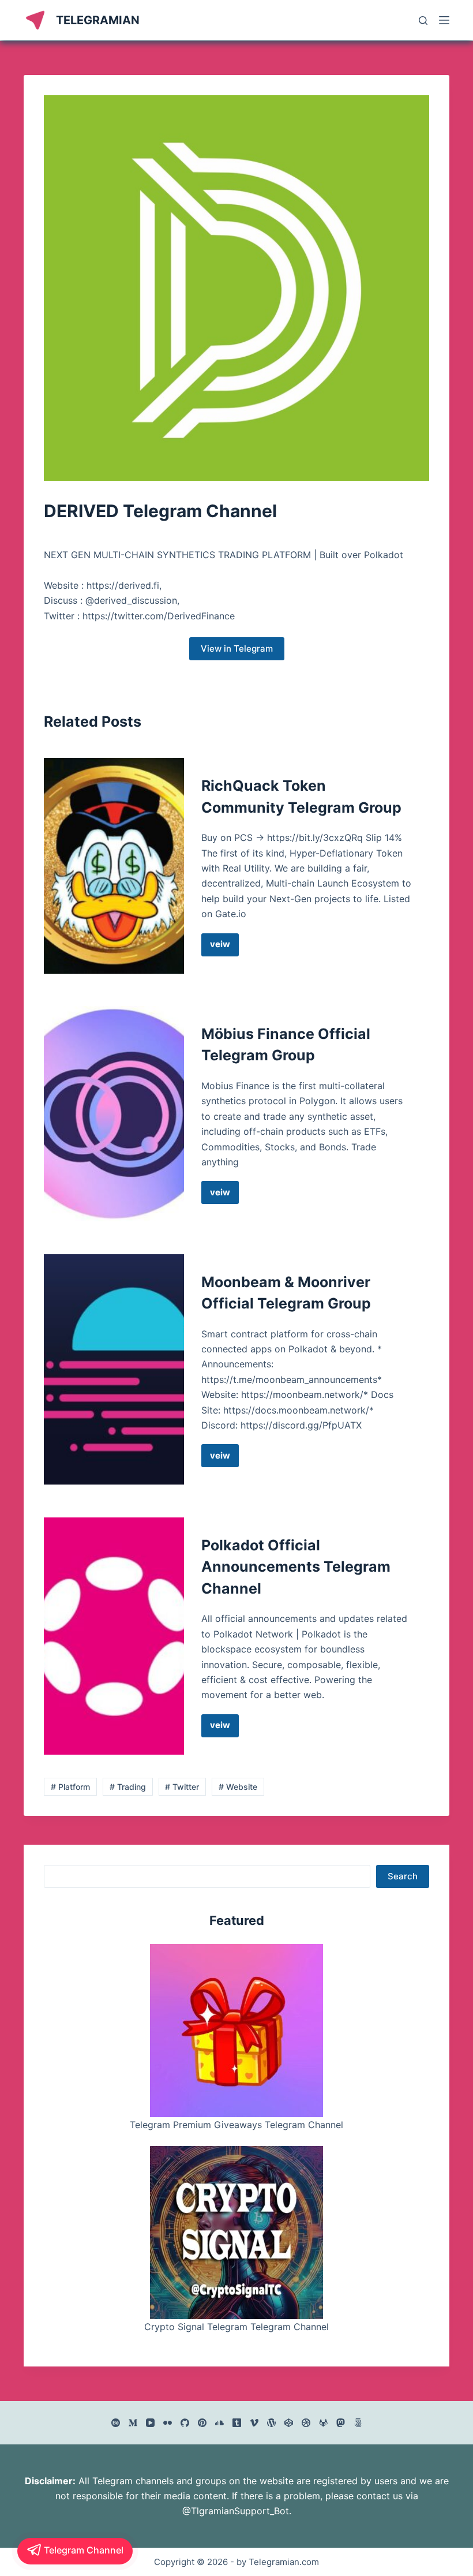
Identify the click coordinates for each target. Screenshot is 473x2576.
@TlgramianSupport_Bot (236, 2511)
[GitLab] (323, 2423)
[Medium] (133, 2423)
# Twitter (182, 1787)
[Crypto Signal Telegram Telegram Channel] (236, 2233)
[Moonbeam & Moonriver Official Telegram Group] (114, 1370)
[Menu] (444, 20)
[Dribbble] (306, 2423)
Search (403, 1876)
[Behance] (116, 2423)
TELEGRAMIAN (98, 20)
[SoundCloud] (219, 2423)
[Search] (423, 20)
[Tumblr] (237, 2423)
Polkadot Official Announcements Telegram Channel (296, 1567)
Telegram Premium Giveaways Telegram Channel (236, 2125)
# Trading (128, 1787)
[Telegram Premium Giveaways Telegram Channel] (236, 2031)
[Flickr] (168, 2423)
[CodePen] (289, 2423)
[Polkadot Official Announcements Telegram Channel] (114, 1636)
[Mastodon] (341, 2423)
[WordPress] (271, 2423)
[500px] (358, 2423)
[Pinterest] (202, 2423)
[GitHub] (185, 2423)
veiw (224, 947)
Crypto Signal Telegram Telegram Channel (236, 2327)
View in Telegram (237, 648)
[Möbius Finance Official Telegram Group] (114, 1114)
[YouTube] (150, 2423)
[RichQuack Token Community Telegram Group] (114, 865)
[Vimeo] (254, 2423)
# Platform (70, 1787)
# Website (238, 1787)
